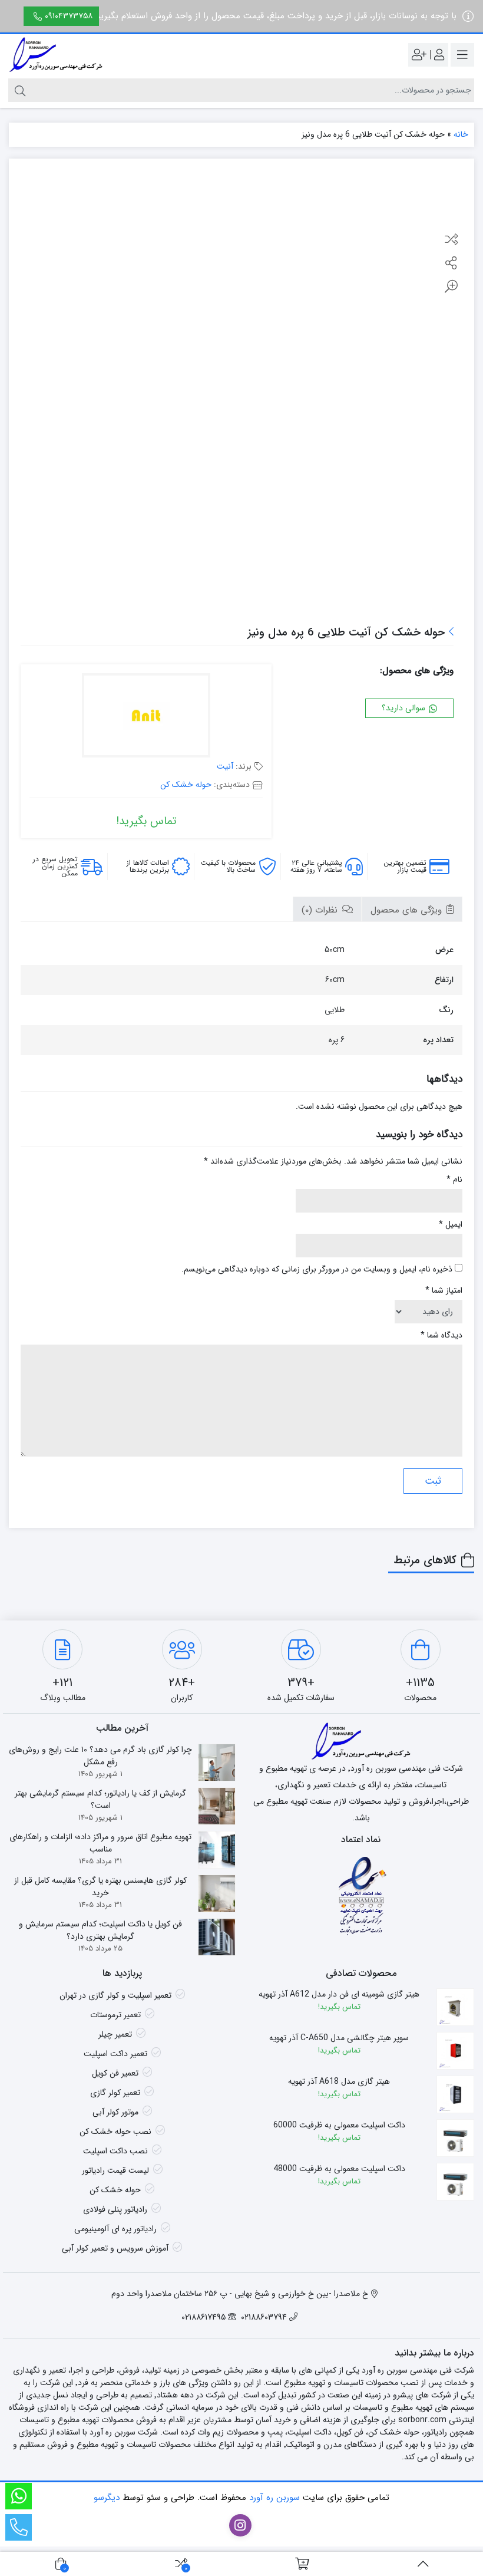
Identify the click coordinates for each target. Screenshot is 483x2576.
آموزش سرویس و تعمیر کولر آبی (115, 2248)
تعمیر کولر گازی (115, 2093)
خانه (461, 134)
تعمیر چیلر (115, 2034)
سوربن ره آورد (274, 2498)
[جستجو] (19, 90)
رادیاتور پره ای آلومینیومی (115, 2229)
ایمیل (451, 1225)
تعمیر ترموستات (115, 2015)
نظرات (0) (321, 910)
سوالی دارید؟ (405, 708)
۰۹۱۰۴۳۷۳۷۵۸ (69, 16)
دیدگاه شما (441, 1335)
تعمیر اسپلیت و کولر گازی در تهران (115, 1995)
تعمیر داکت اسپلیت (115, 2054)
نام (454, 1180)
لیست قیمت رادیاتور (115, 2170)
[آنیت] (146, 717)
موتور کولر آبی (115, 2112)
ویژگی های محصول (408, 910)
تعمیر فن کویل (115, 2073)
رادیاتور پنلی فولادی (115, 2209)
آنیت (225, 766)
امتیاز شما (444, 1291)
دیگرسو (107, 2498)
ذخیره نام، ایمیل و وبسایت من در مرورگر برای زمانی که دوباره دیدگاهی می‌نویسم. (317, 1269)
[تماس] (19, 2527)
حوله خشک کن (186, 785)
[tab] (412, 909)
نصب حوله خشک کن (115, 2132)
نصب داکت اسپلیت (115, 2151)
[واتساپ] (19, 2496)
